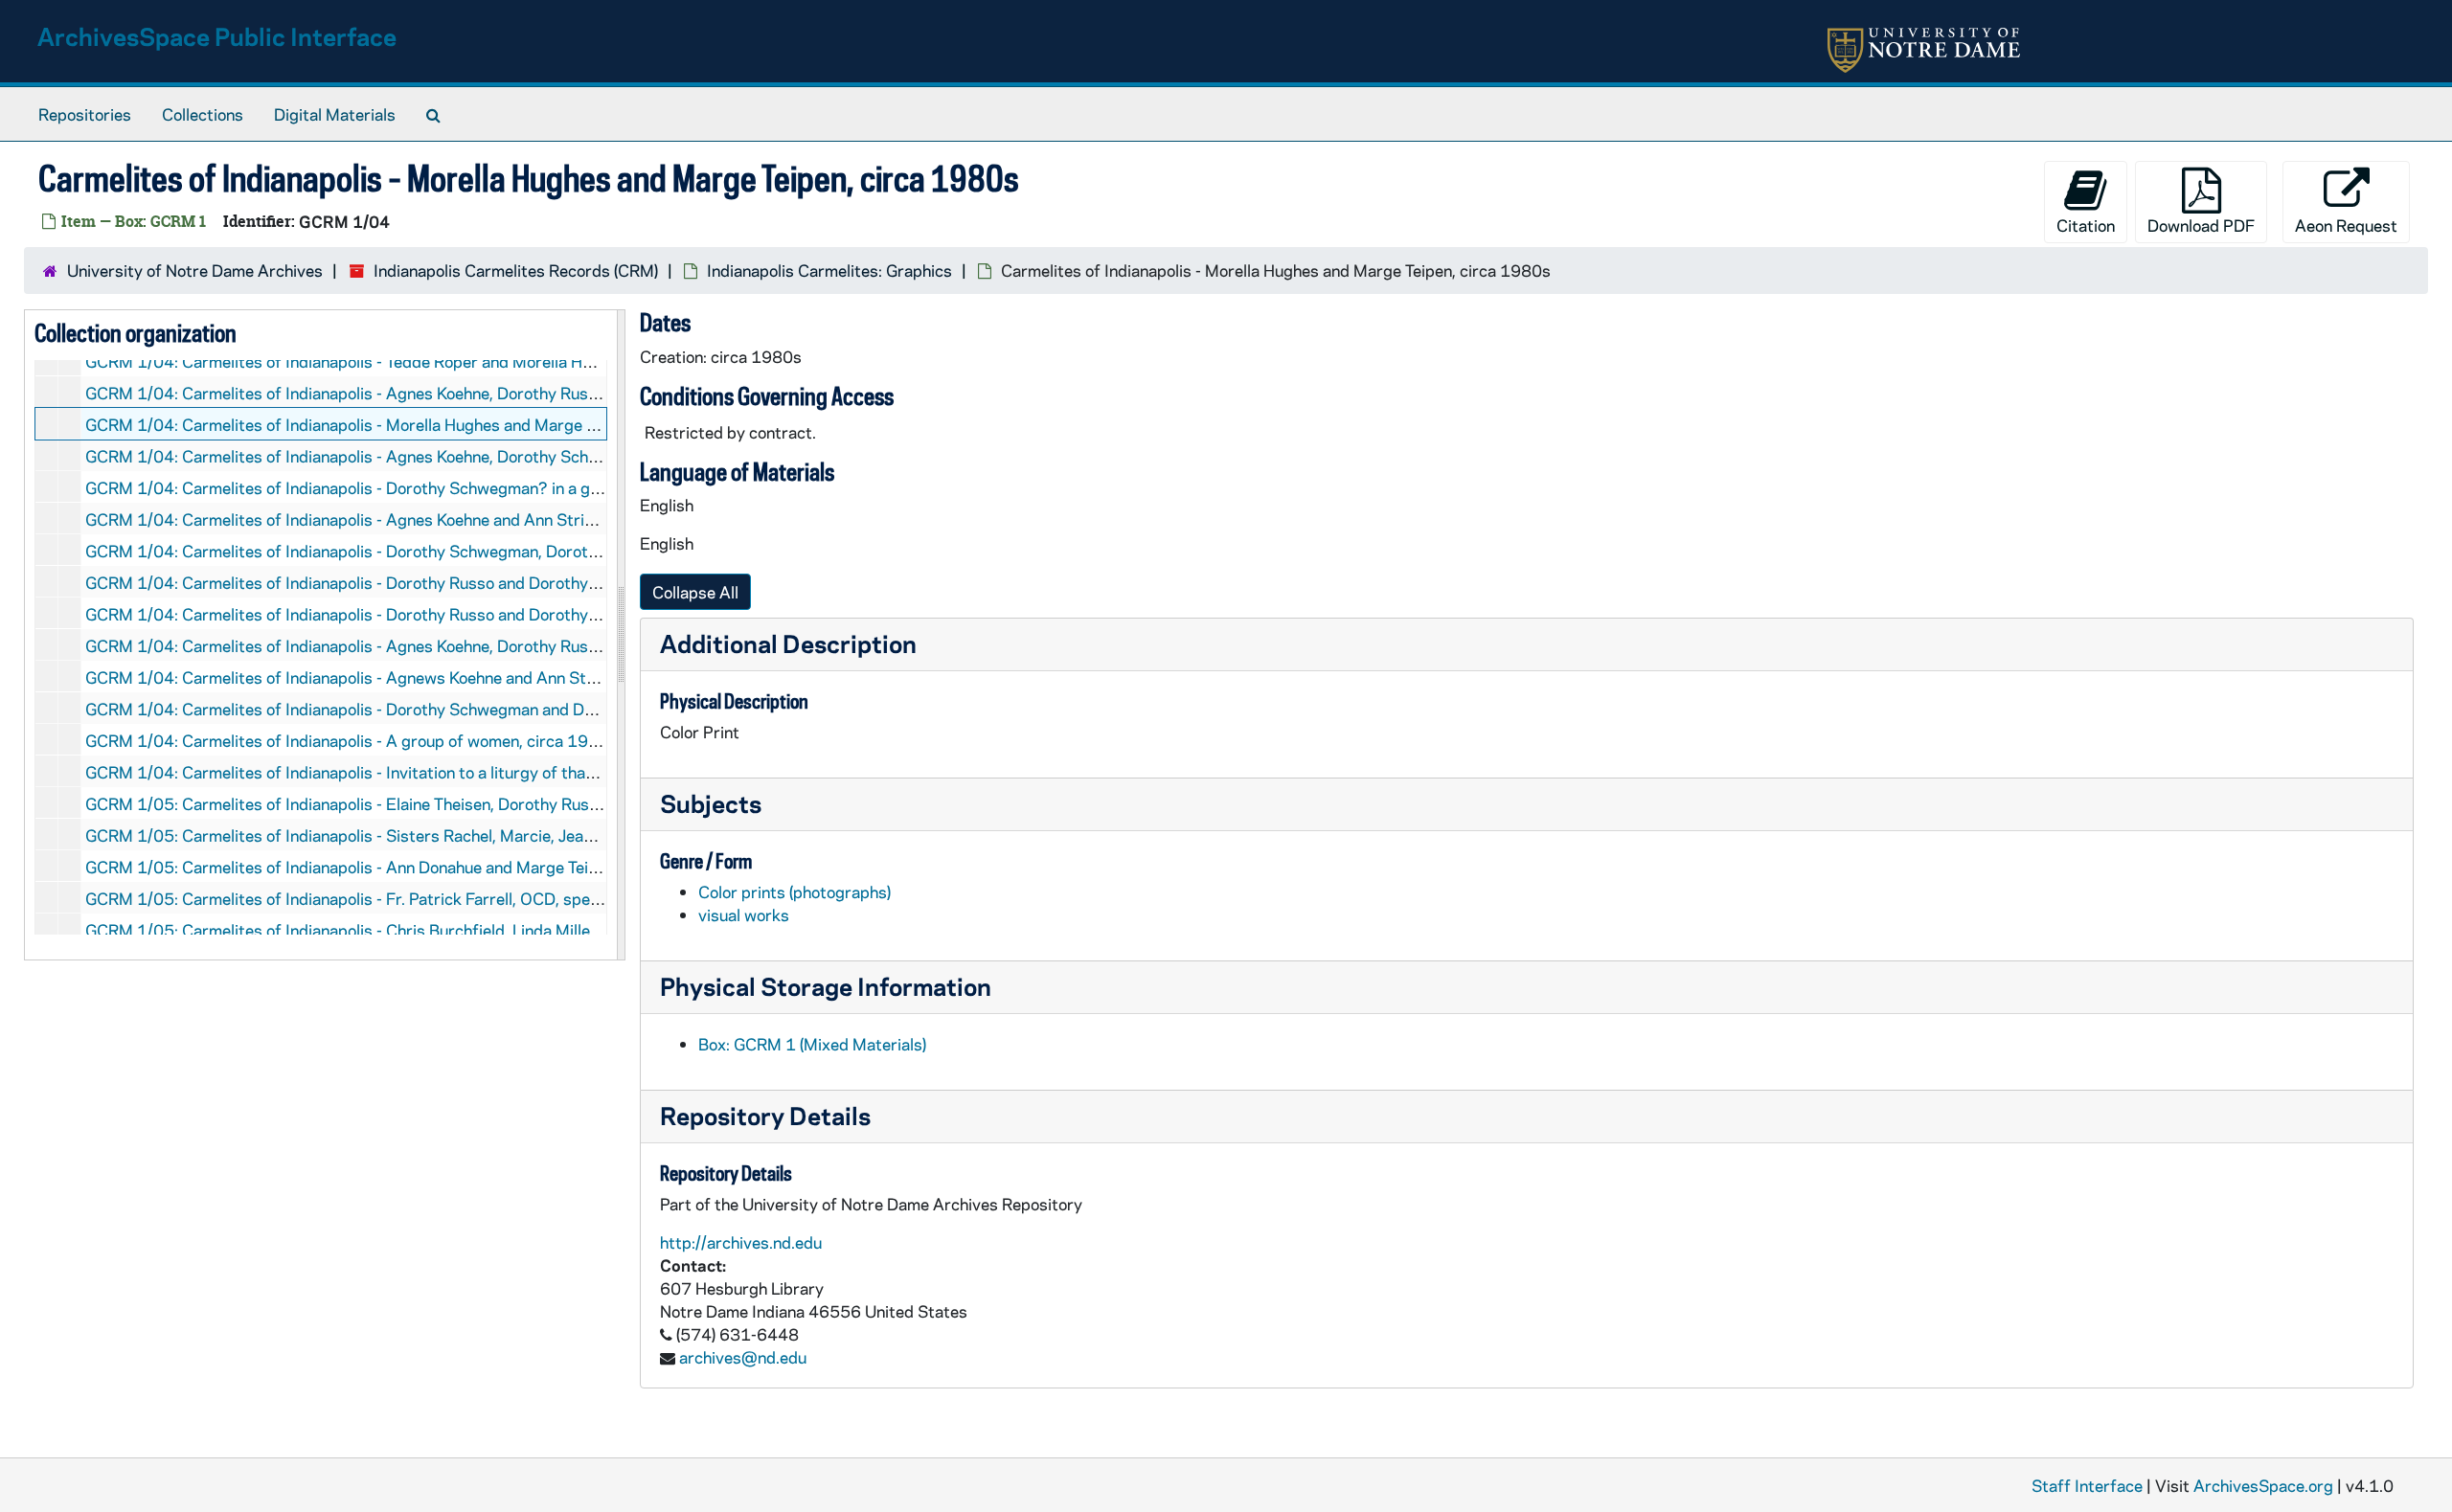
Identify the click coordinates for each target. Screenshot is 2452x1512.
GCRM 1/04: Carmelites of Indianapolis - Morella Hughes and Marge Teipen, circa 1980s (409, 424)
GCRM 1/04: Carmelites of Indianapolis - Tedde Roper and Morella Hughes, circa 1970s (405, 361)
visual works (744, 914)
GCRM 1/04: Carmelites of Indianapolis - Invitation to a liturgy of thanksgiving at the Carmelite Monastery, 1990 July (514, 772)
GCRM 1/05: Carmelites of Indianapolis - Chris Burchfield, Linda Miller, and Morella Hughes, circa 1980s (466, 930)
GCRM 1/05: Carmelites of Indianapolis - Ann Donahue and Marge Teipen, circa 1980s (399, 867)
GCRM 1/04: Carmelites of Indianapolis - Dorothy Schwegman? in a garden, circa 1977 (404, 487)
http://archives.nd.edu (741, 1242)
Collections (203, 114)
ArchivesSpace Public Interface (217, 36)
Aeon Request (2346, 225)
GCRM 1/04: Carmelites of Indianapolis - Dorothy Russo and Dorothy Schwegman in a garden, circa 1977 (470, 582)
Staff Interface (2087, 1485)
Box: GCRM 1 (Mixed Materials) (812, 1044)
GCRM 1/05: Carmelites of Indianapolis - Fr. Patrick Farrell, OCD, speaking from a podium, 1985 (437, 898)
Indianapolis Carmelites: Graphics (829, 270)
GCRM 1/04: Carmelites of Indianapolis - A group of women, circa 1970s (352, 740)
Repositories (85, 114)
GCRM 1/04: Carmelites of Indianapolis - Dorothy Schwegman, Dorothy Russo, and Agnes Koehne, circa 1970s (490, 551)
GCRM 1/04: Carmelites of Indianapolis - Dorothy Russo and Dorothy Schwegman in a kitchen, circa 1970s (476, 614)
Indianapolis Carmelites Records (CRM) (516, 270)
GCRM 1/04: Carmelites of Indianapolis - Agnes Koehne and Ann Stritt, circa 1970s (391, 519)
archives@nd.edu (743, 1357)
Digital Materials (335, 114)
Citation (2086, 225)
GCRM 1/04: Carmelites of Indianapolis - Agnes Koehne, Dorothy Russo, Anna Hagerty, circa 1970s (449, 393)
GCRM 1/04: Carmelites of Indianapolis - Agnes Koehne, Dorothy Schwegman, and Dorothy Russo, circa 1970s (490, 456)
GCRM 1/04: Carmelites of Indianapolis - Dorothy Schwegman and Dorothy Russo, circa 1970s (432, 709)
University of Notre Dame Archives (195, 270)
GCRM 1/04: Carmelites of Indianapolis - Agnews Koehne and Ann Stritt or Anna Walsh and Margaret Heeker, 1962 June (525, 677)
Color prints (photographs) (795, 891)
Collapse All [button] (695, 592)
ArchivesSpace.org (2263, 1485)
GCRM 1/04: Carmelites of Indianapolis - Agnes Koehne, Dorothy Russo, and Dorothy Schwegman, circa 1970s (490, 645)
